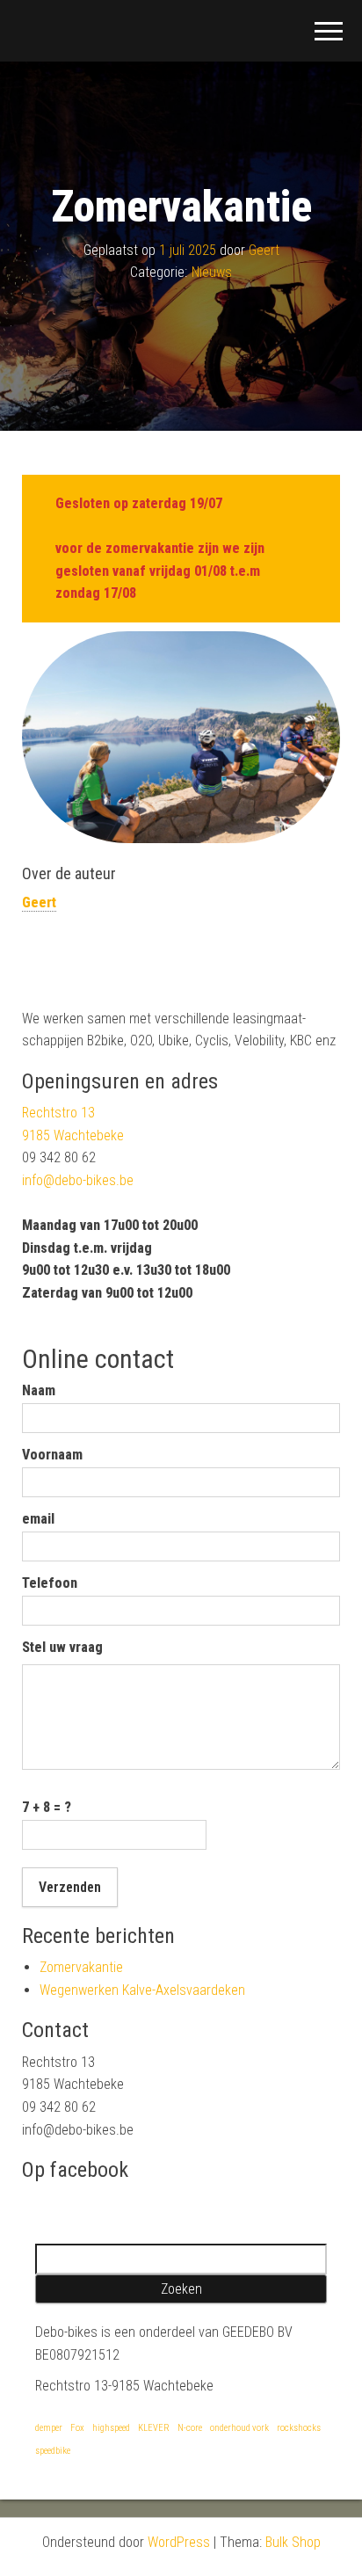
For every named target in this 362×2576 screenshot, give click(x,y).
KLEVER (154, 2428)
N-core (190, 2428)
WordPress (179, 2542)
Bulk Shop (293, 2542)
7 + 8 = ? (47, 1807)
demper (49, 2428)
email (38, 1519)
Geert (264, 250)
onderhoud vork (239, 2428)
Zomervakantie (81, 1967)
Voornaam (52, 1455)
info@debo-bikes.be (78, 1180)
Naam (39, 1390)
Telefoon (50, 1583)
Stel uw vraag (62, 1647)
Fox (77, 2428)
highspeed (111, 2428)
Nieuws (212, 272)
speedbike (53, 2451)
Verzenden (70, 1887)
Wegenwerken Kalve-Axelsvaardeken (142, 1990)
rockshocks (299, 2428)
